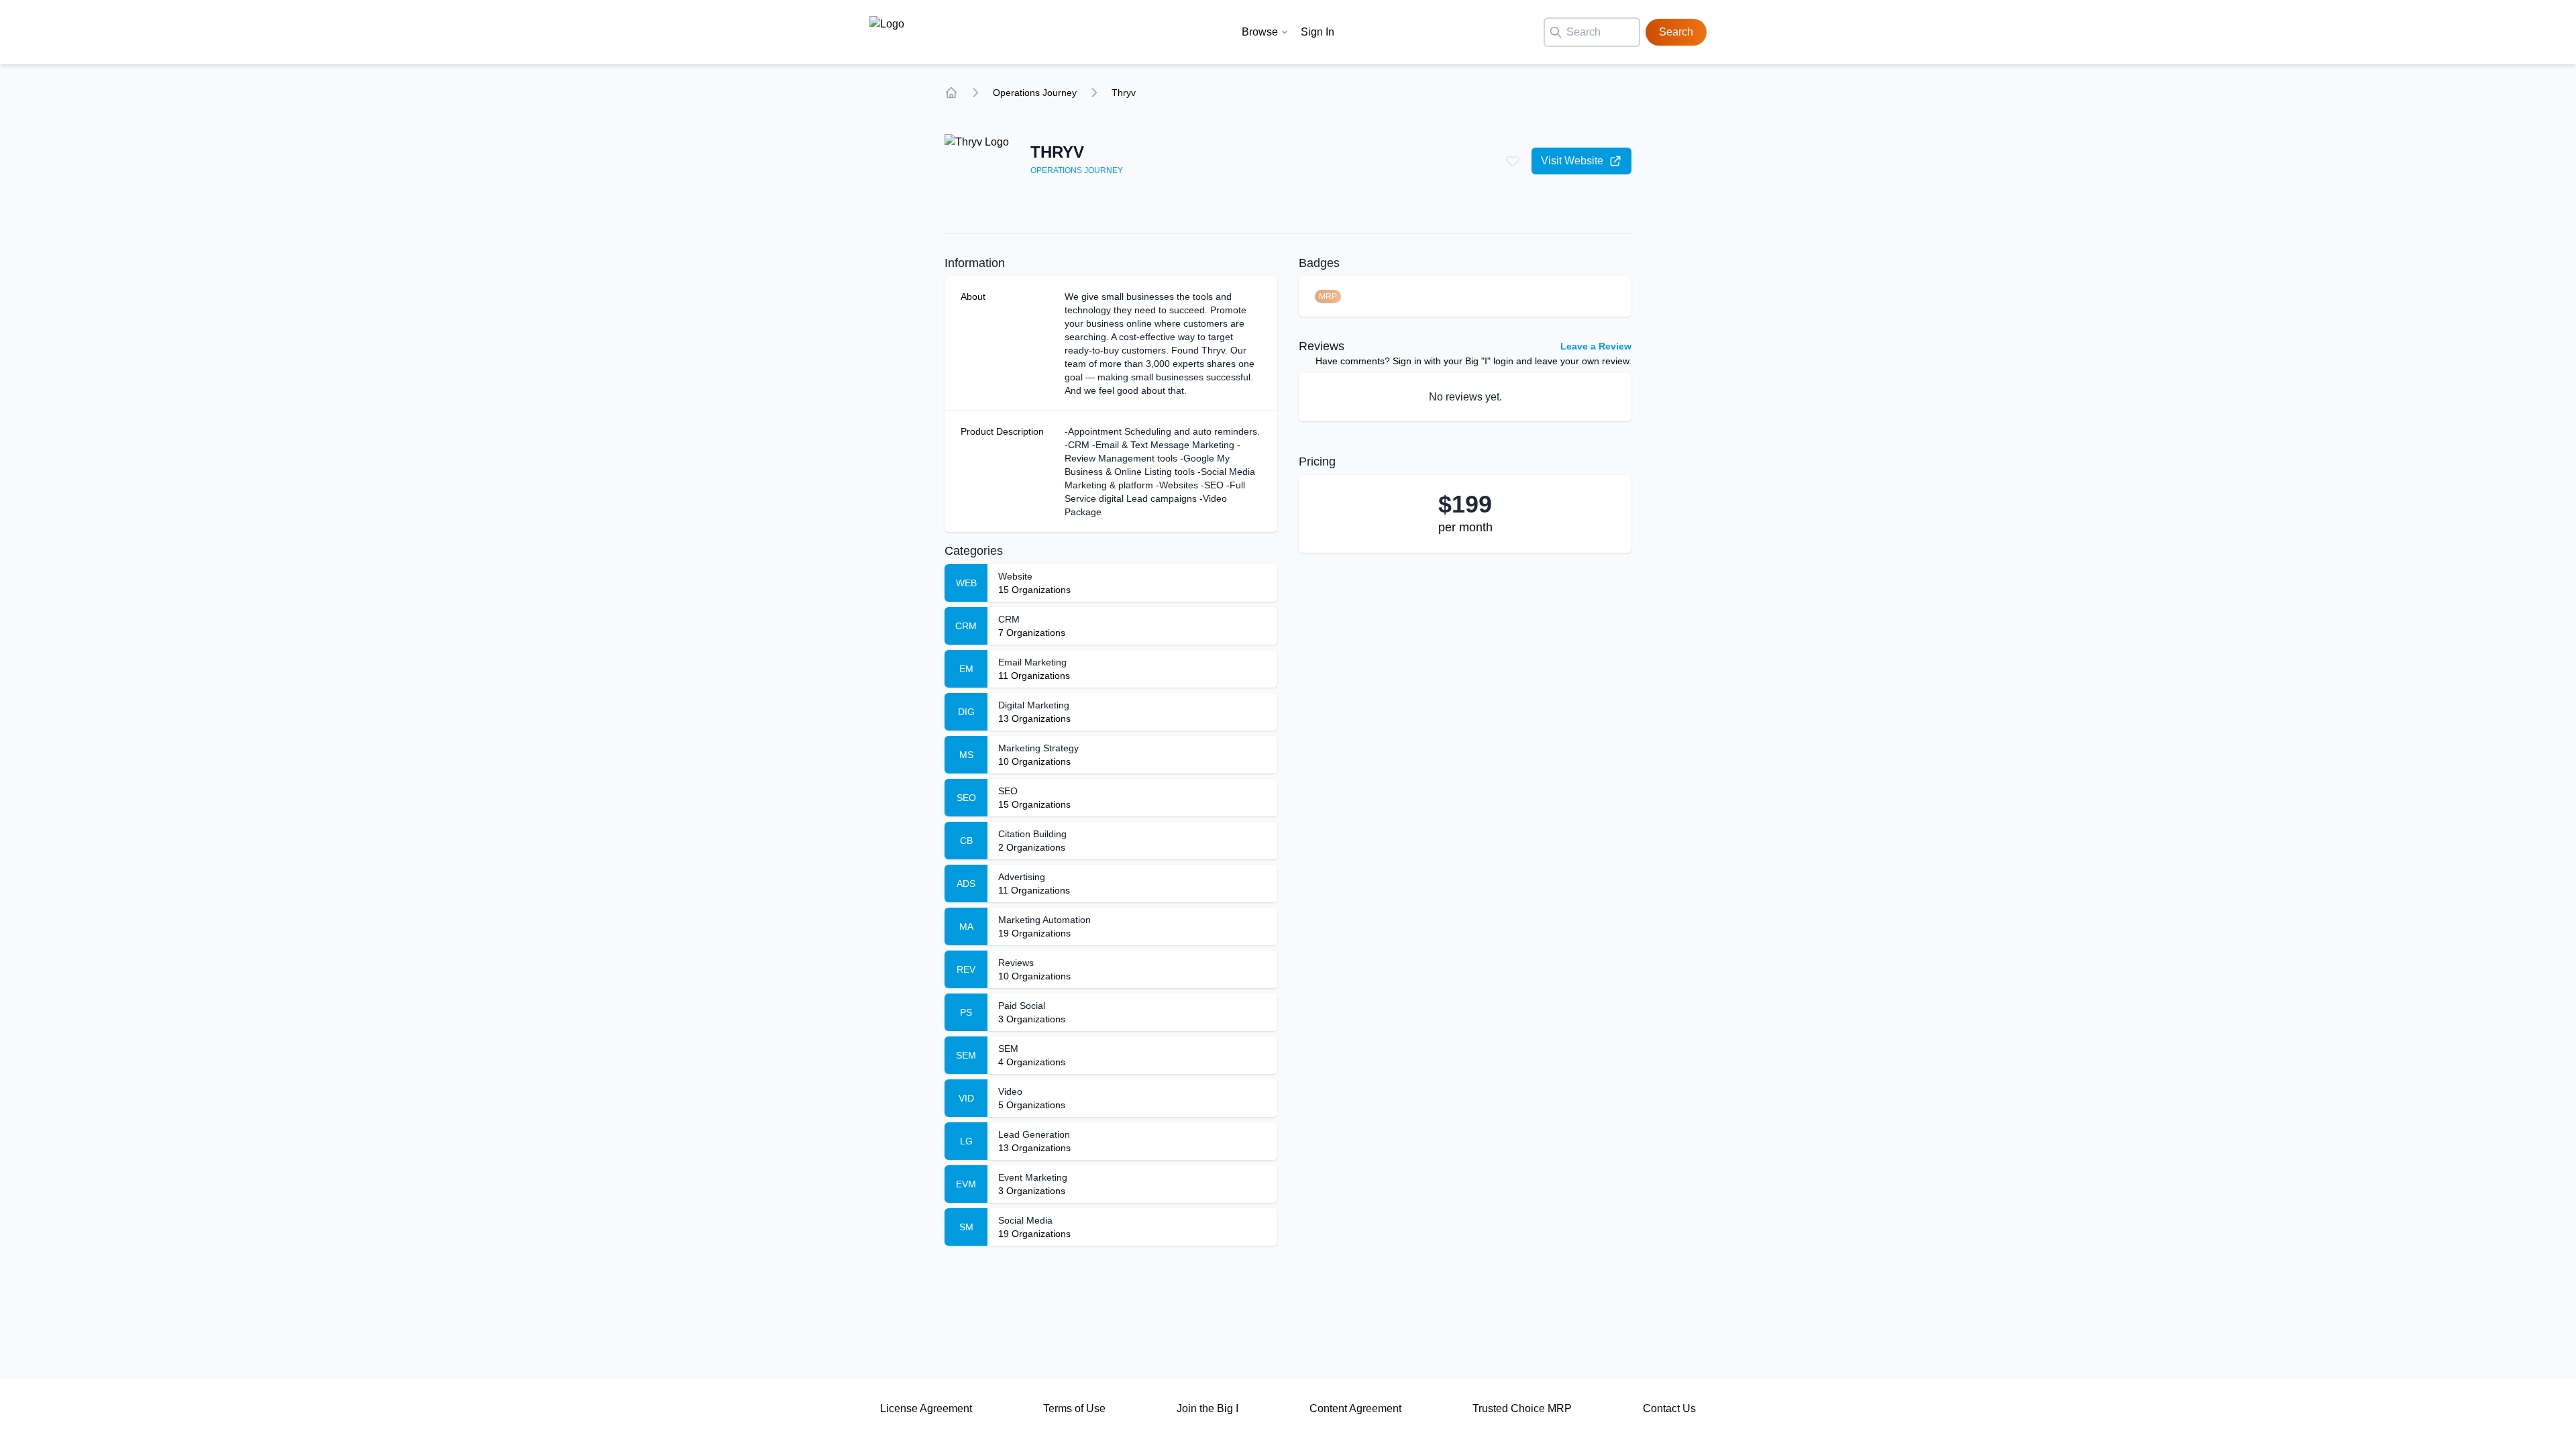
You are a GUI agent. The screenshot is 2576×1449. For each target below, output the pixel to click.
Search (1676, 32)
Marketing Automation (1044, 920)
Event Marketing (1033, 1177)
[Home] (951, 93)
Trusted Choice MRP (1522, 1408)
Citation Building (1032, 834)
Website (1015, 576)
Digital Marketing (1034, 705)
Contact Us (1669, 1408)
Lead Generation (1034, 1134)
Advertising (1022, 877)
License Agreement (926, 1408)
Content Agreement (1355, 1408)
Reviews (1016, 963)
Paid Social (1022, 1006)
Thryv (1124, 93)
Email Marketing (1032, 662)
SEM (1008, 1049)
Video (1010, 1091)
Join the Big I (1207, 1408)
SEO (1008, 791)
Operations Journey (1035, 93)
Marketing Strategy (1038, 748)
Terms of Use (1074, 1408)
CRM (1009, 619)
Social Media (1025, 1220)
